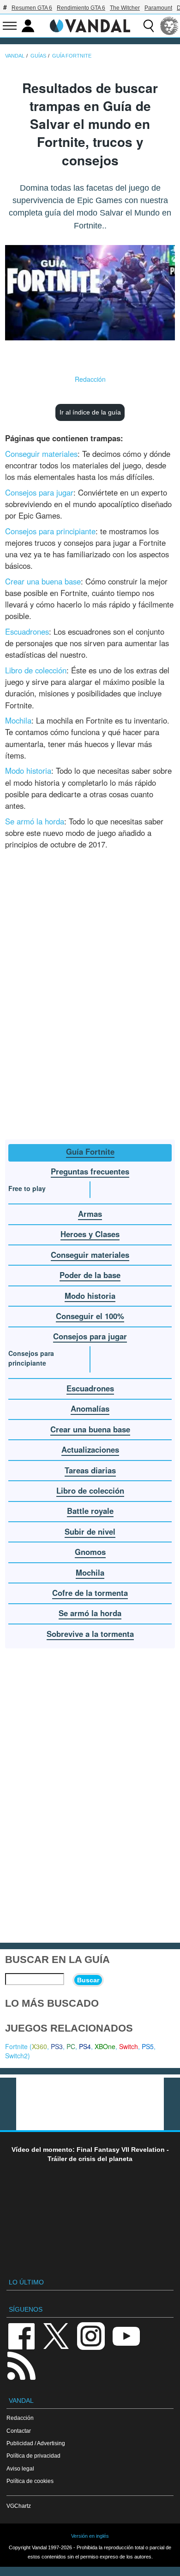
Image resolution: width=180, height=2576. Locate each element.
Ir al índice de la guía (90, 412)
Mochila (18, 720)
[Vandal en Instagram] (91, 2335)
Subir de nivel (90, 1531)
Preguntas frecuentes (90, 1171)
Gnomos (90, 1552)
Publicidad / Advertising (36, 2443)
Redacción (90, 379)
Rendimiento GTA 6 (81, 8)
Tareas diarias (90, 1470)
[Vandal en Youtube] (126, 2335)
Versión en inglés (90, 2536)
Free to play (27, 1188)
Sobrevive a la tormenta (90, 1634)
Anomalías (90, 1408)
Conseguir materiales (41, 454)
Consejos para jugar (39, 492)
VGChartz (19, 2506)
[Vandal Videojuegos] (90, 25)
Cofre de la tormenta (90, 1593)
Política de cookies (30, 2481)
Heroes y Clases (90, 1234)
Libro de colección (36, 670)
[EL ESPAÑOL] (169, 26)
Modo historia (28, 771)
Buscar (88, 1980)
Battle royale (90, 1511)
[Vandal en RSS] (21, 2365)
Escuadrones (27, 631)
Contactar (19, 2431)
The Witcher (125, 8)
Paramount (158, 8)
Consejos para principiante (50, 531)
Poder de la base (90, 1275)
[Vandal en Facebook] (21, 2335)
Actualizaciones (90, 1449)
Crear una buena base (43, 581)
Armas (90, 1214)
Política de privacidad (33, 2456)
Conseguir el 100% (90, 1316)
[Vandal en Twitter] (56, 2335)
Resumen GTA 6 (32, 8)
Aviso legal (20, 2468)
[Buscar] (149, 26)
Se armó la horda (35, 821)
